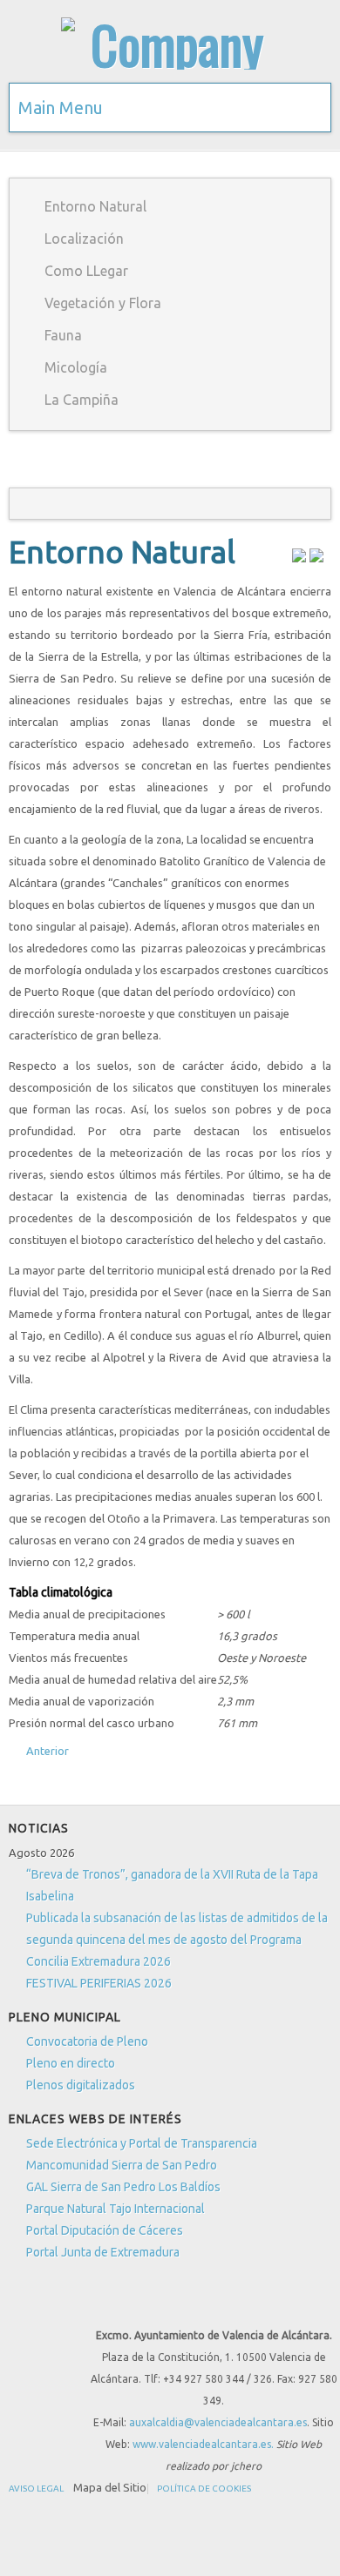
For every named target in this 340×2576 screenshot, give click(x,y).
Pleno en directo (71, 2063)
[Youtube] (88, 2304)
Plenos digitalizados (81, 2085)
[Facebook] (24, 2304)
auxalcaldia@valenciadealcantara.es (218, 2422)
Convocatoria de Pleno (87, 2041)
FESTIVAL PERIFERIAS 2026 (99, 1983)
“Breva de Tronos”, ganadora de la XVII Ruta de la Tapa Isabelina (172, 1885)
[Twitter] (56, 2304)
